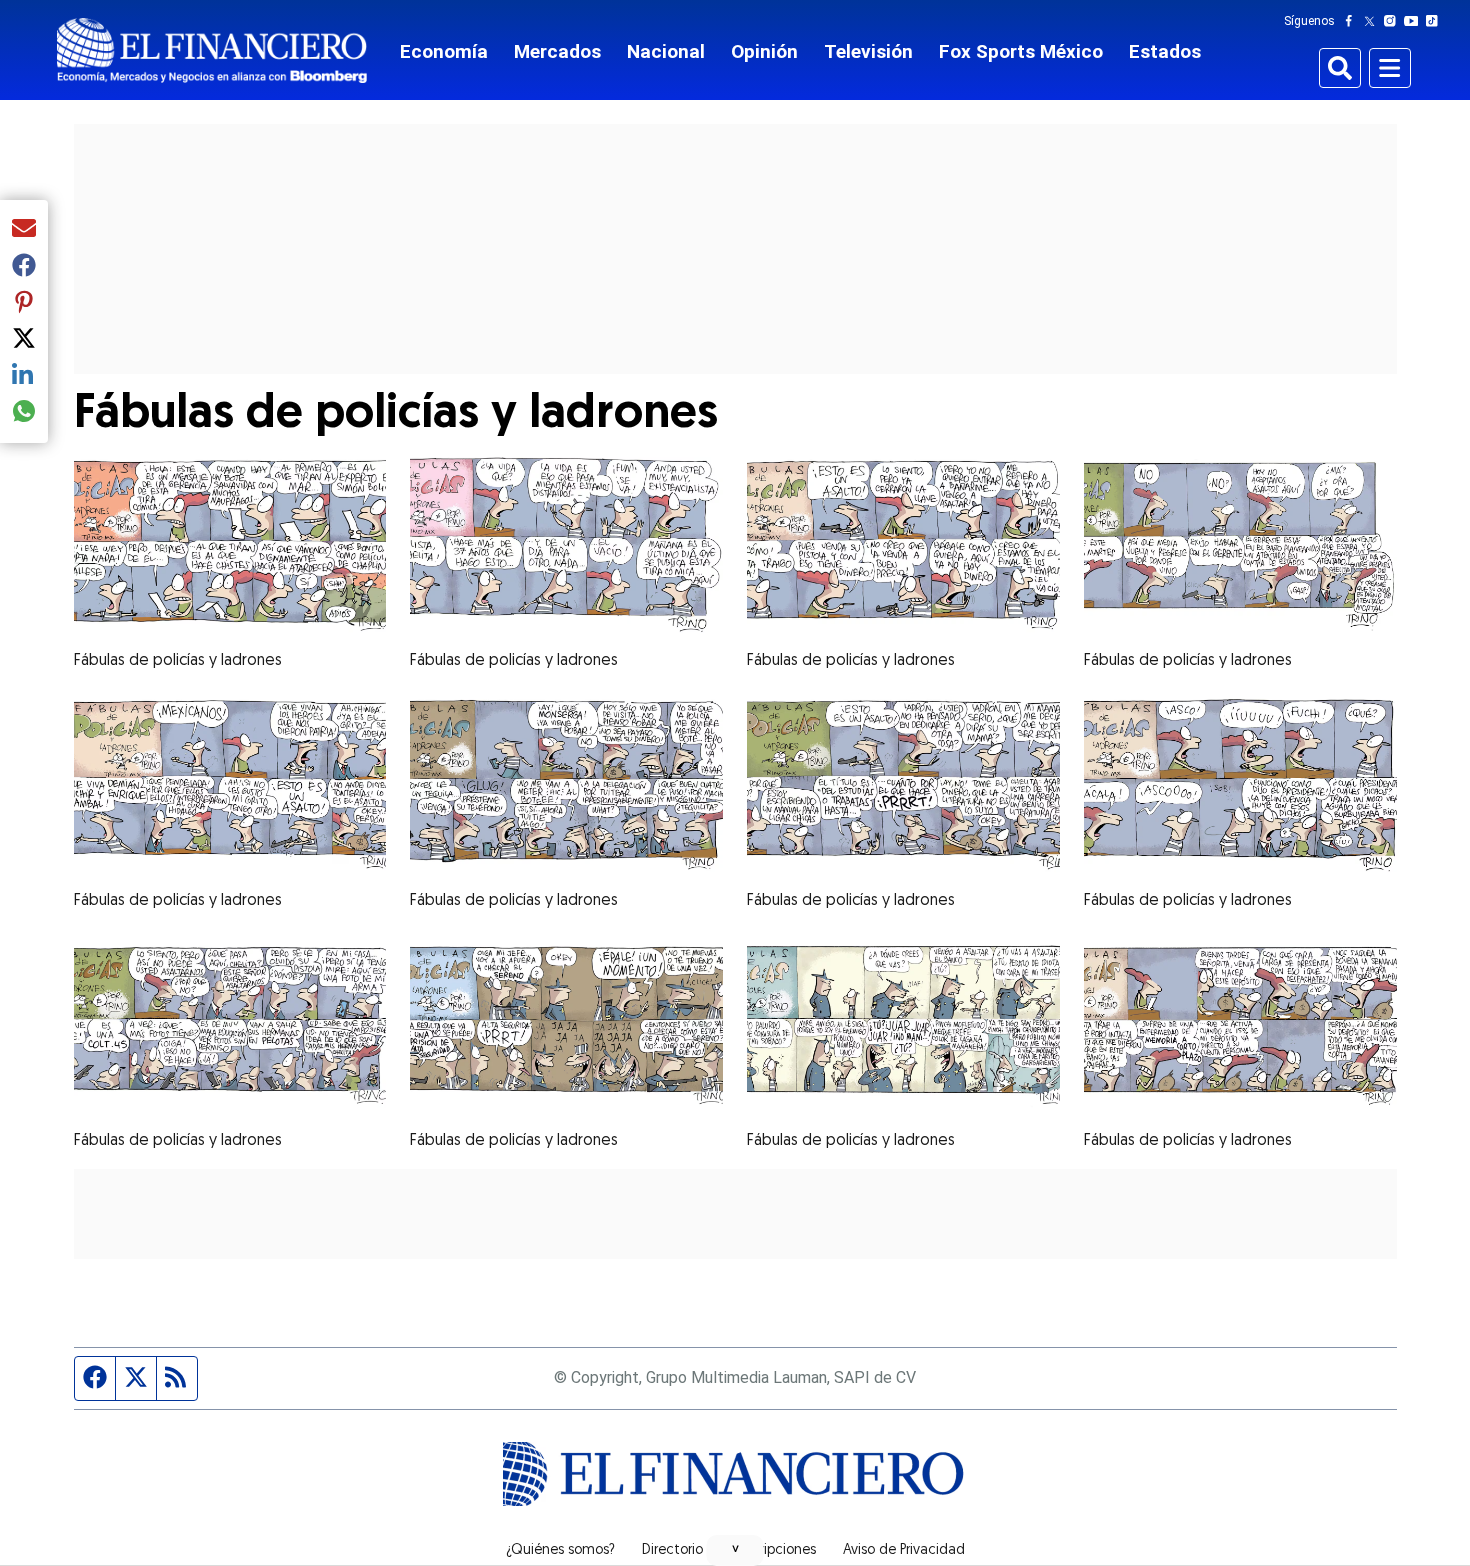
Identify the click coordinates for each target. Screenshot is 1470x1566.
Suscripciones (773, 1551)
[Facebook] (1353, 21)
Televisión (868, 51)
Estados (1165, 51)
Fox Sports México (1021, 51)
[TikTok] (1436, 21)
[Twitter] (1373, 21)
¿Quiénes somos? (560, 1551)
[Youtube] (1415, 21)
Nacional (666, 51)
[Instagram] (1394, 21)
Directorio (672, 1551)
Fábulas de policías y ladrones (178, 661)
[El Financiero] (212, 50)
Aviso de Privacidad (904, 1551)
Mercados (557, 51)
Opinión (764, 51)
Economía (444, 51)
